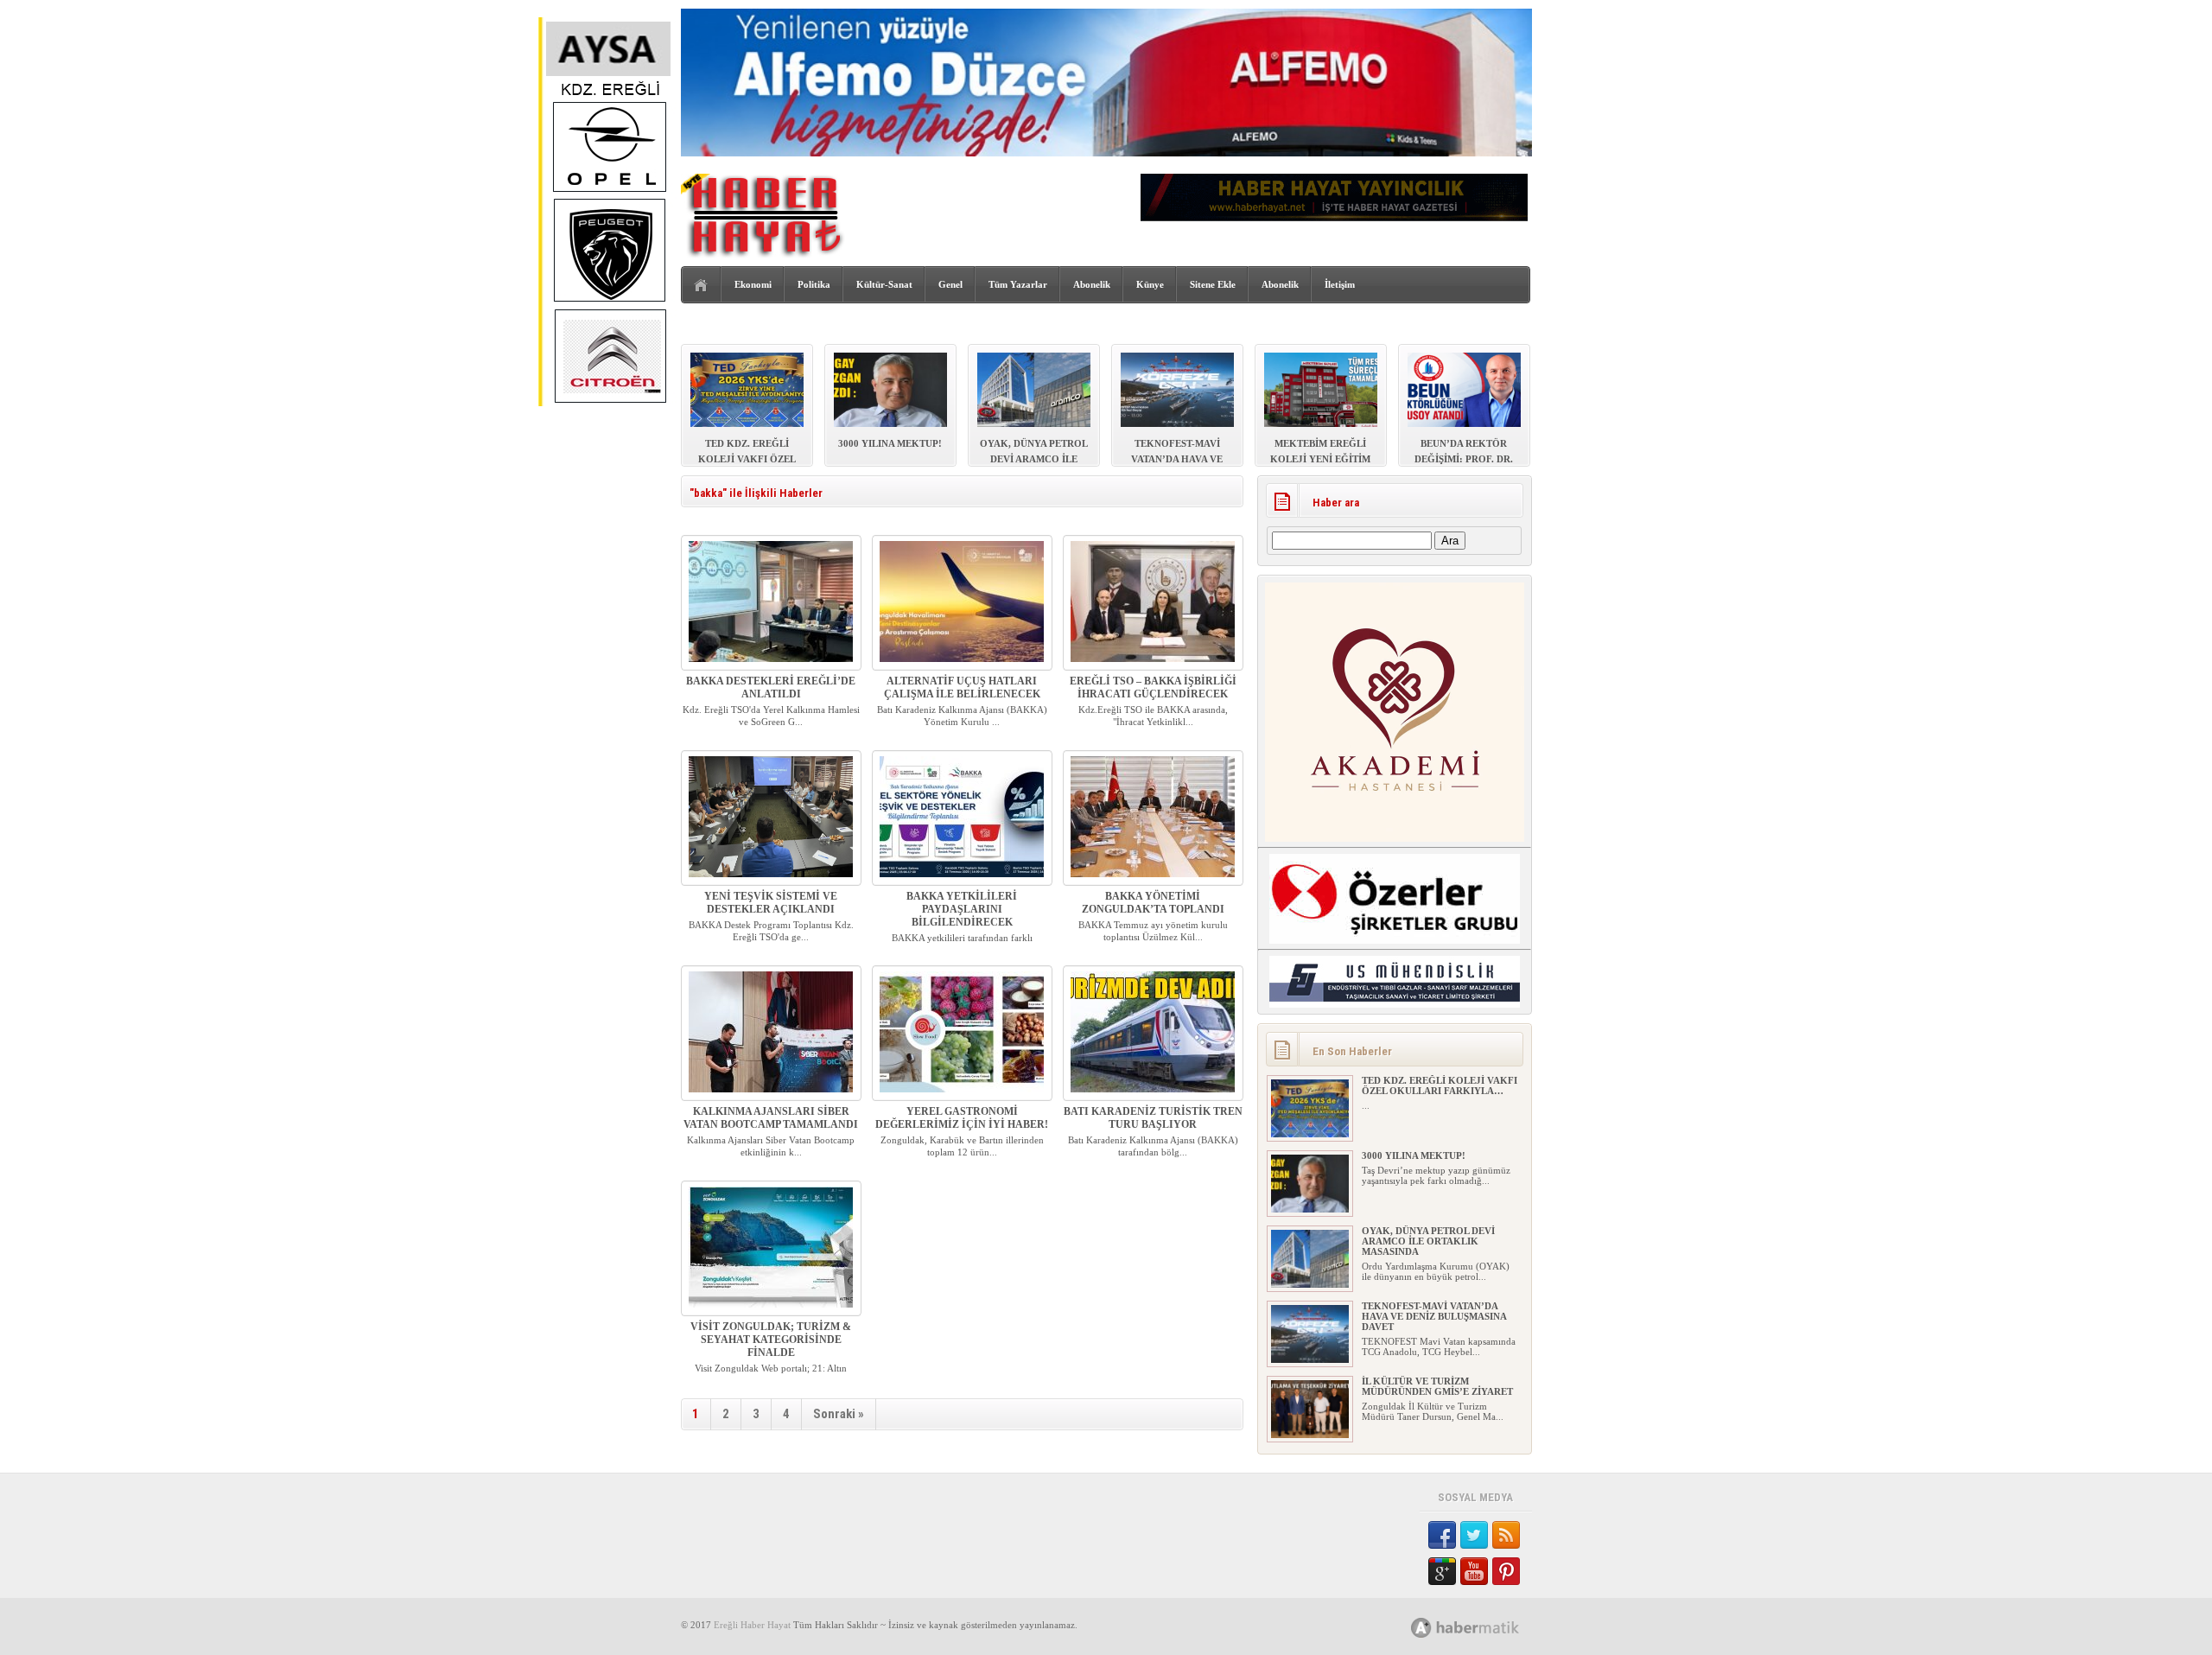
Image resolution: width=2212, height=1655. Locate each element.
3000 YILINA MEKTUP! (1414, 1155)
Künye (1150, 284)
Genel (950, 284)
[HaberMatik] (1484, 1627)
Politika (814, 284)
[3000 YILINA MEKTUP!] (1310, 1209)
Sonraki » (839, 1414)
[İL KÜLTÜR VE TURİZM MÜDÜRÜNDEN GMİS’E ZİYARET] (1310, 1435)
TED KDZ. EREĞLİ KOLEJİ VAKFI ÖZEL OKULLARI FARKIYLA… (1440, 1085)
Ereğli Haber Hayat (752, 1625)
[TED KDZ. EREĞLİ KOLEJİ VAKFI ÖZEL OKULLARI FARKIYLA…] (1310, 1134)
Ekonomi (753, 284)
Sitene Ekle (1213, 284)
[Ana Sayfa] (701, 286)
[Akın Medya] (1421, 1628)
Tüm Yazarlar (1018, 284)
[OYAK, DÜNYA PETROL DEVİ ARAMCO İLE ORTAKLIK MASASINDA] (1310, 1284)
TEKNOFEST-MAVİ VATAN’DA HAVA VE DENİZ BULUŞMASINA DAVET (1434, 1316)
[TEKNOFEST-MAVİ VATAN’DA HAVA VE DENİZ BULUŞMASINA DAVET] (1310, 1359)
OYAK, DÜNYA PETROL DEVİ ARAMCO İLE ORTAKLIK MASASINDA (1428, 1241)
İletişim (1340, 284)
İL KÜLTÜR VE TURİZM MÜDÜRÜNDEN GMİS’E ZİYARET (1437, 1386)
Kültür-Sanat (884, 284)
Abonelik (1092, 284)
